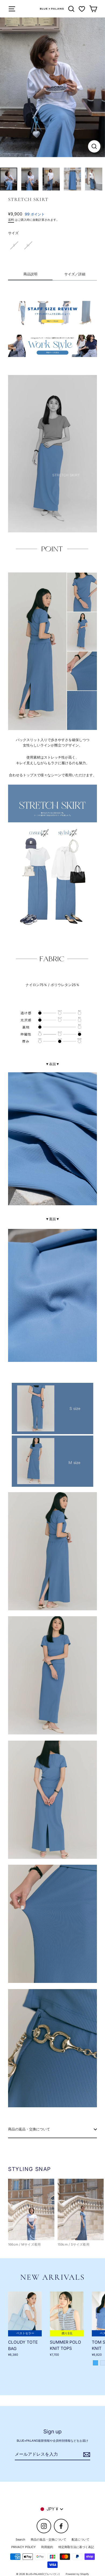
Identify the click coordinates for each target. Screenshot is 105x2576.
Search (20, 2539)
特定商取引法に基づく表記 (76, 2547)
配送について (80, 2539)
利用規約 (47, 2547)
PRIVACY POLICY (24, 2547)
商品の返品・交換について (29, 2129)
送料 (11, 220)
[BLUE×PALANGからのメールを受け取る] (86, 2455)
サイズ (13, 233)
